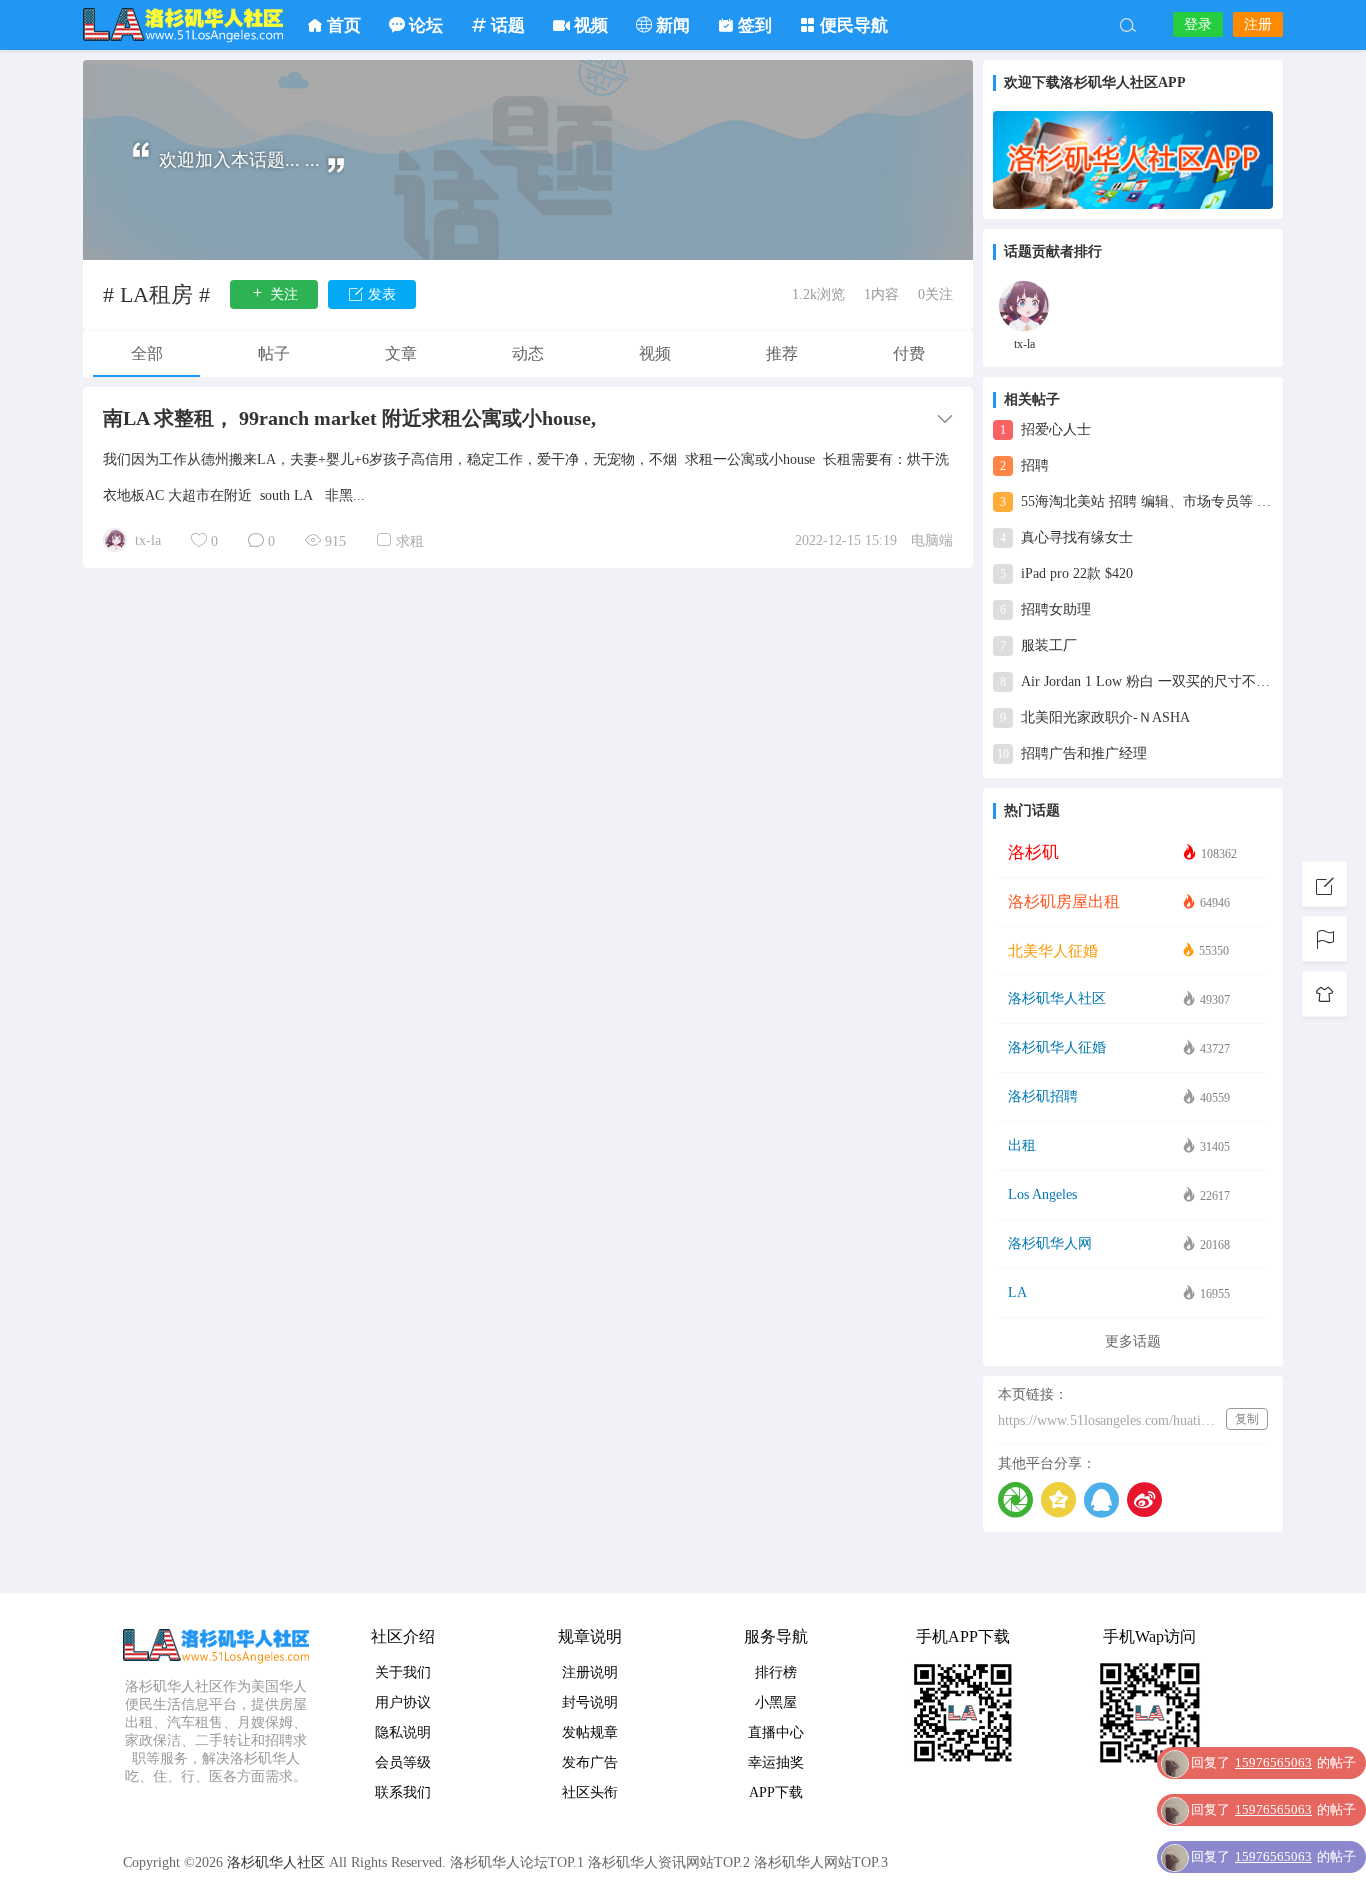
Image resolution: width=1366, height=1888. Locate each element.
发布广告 (590, 1762)
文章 (401, 353)
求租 (410, 541)
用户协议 (403, 1702)
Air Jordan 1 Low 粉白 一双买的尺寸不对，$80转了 (1136, 681)
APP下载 (776, 1792)
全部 (147, 353)
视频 (655, 353)
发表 (380, 294)
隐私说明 (403, 1732)
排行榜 (776, 1672)
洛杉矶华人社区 (183, 25)
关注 (282, 294)
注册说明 (590, 1672)
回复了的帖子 (1273, 1762)
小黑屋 (776, 1702)
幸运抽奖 (776, 1762)
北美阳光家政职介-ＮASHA (1095, 717)
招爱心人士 (1045, 429)
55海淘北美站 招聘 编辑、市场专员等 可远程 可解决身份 (1136, 501)
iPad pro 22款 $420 (1066, 573)
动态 (528, 353)
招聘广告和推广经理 (1072, 753)
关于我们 (403, 1672)
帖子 (274, 353)
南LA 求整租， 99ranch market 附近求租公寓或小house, (349, 418)
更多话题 (1133, 1341)
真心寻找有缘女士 (1066, 537)
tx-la (148, 540)
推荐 (782, 353)
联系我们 (403, 1792)
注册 (1258, 24)
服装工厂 (1038, 645)
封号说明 (590, 1702)
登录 (1198, 24)
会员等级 (403, 1762)
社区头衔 (590, 1792)
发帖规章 (590, 1732)
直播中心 (776, 1732)
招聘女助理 (1045, 609)
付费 (909, 353)
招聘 (1024, 465)
